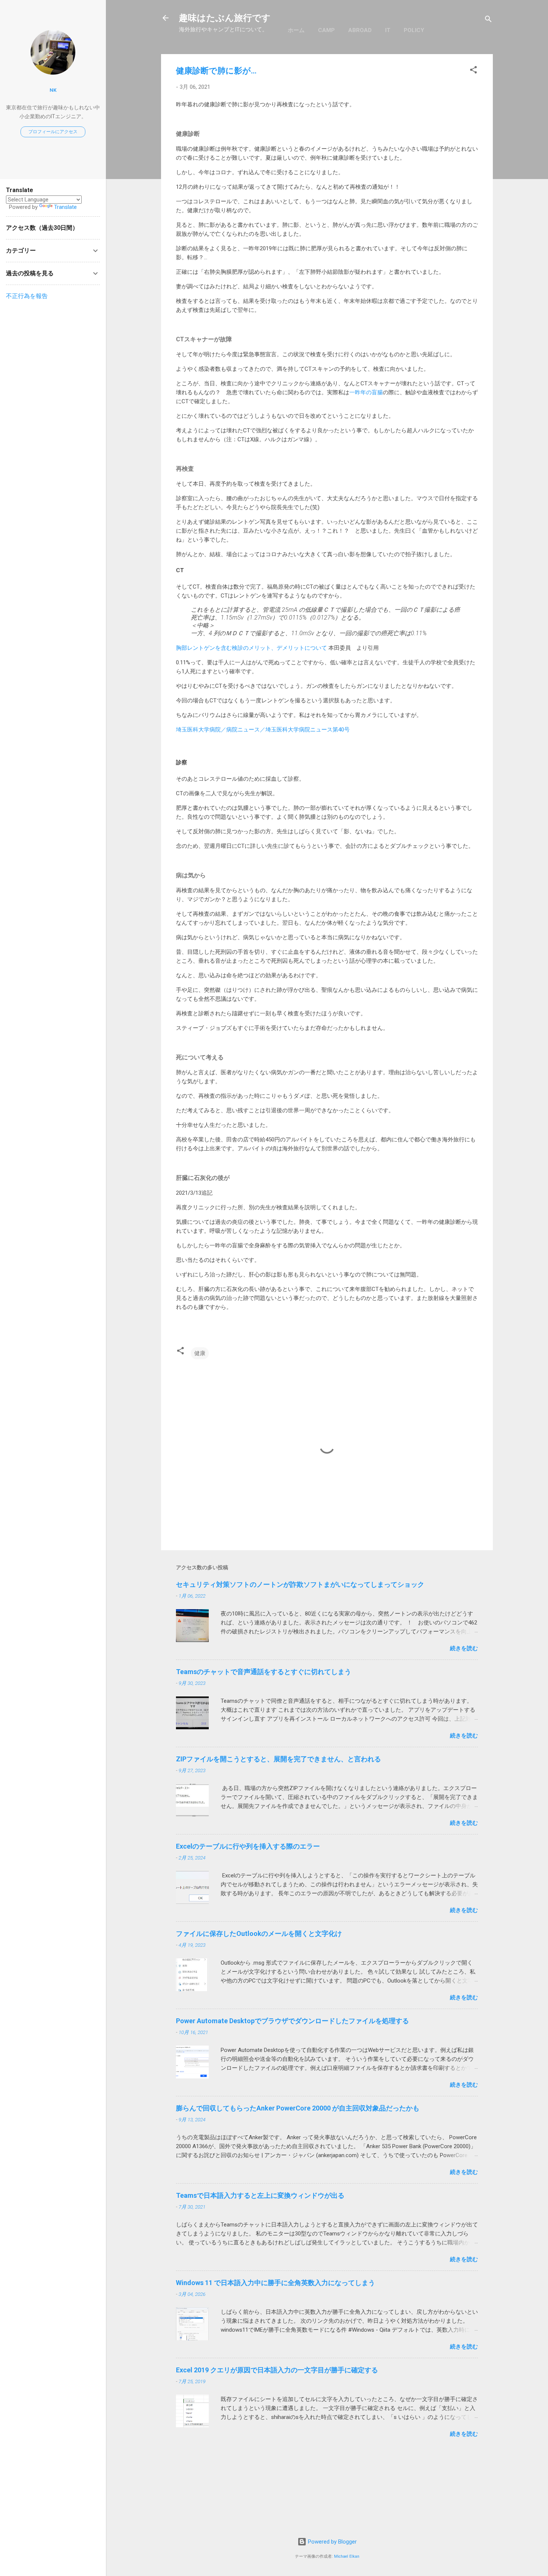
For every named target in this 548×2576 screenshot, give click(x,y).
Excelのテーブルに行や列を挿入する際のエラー (248, 1846)
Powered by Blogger (332, 2542)
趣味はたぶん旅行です (225, 18)
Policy (414, 30)
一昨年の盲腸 (366, 392)
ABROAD (360, 30)
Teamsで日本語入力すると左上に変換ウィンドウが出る (260, 2195)
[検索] (488, 20)
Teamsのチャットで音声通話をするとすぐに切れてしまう (264, 1672)
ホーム (296, 30)
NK (53, 90)
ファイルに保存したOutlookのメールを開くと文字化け (259, 1933)
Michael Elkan (347, 2556)
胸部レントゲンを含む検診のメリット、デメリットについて (251, 648)
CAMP (326, 30)
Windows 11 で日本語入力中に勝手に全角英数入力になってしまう (275, 2283)
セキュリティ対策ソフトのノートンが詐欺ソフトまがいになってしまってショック (300, 1584)
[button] (473, 71)
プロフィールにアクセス (53, 132)
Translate (65, 207)
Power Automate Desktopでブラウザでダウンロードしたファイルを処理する (292, 2021)
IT (388, 30)
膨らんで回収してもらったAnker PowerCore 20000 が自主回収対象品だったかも (298, 2108)
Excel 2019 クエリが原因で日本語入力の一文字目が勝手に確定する (277, 2370)
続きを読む (464, 1648)
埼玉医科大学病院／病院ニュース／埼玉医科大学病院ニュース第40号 (263, 730)
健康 (200, 1353)
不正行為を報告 (27, 296)
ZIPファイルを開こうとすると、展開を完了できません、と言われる (278, 1759)
